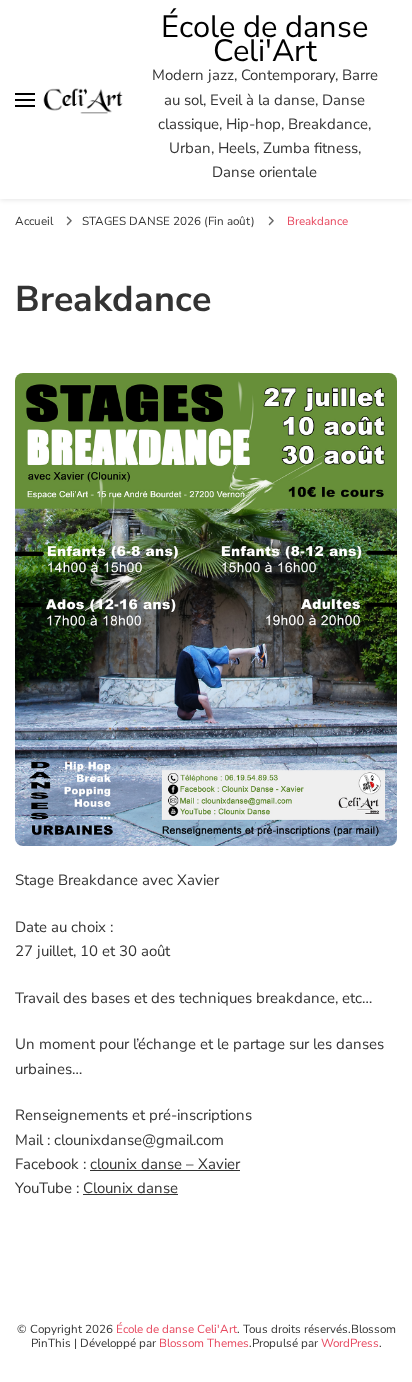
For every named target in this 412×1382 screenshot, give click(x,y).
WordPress (350, 1343)
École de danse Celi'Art (264, 39)
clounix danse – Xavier (165, 1164)
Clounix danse (130, 1188)
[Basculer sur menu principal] (25, 100)
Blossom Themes (204, 1343)
